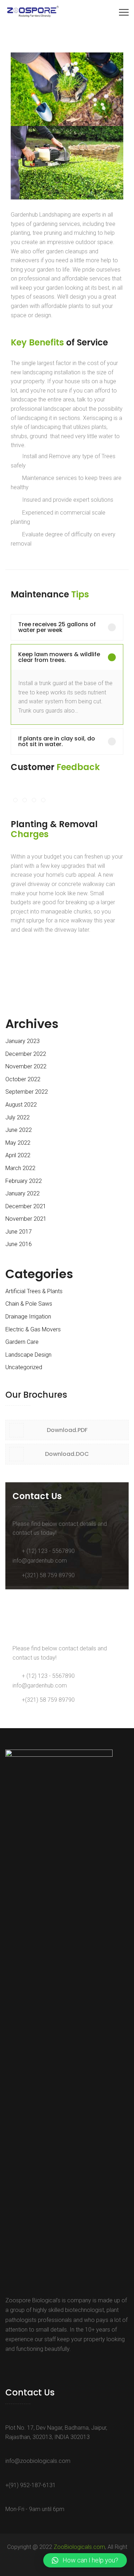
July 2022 (18, 1117)
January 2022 (23, 1193)
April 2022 (18, 1155)
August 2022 (21, 1105)
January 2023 (23, 1041)
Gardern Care (22, 1342)
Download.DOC (67, 1454)
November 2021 (26, 1219)
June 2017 (19, 1232)
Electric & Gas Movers (33, 1329)
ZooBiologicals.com (79, 2547)
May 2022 (18, 1143)
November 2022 (26, 1066)
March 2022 (20, 1168)
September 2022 (27, 1092)
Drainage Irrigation (28, 1317)
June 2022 (19, 1130)
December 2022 (26, 1054)
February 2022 (24, 1181)
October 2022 (23, 1079)
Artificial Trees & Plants (34, 1291)
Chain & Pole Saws (29, 1304)
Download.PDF (67, 1430)
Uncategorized (24, 1367)
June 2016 (19, 1244)
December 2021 (26, 1206)
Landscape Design (28, 1355)
